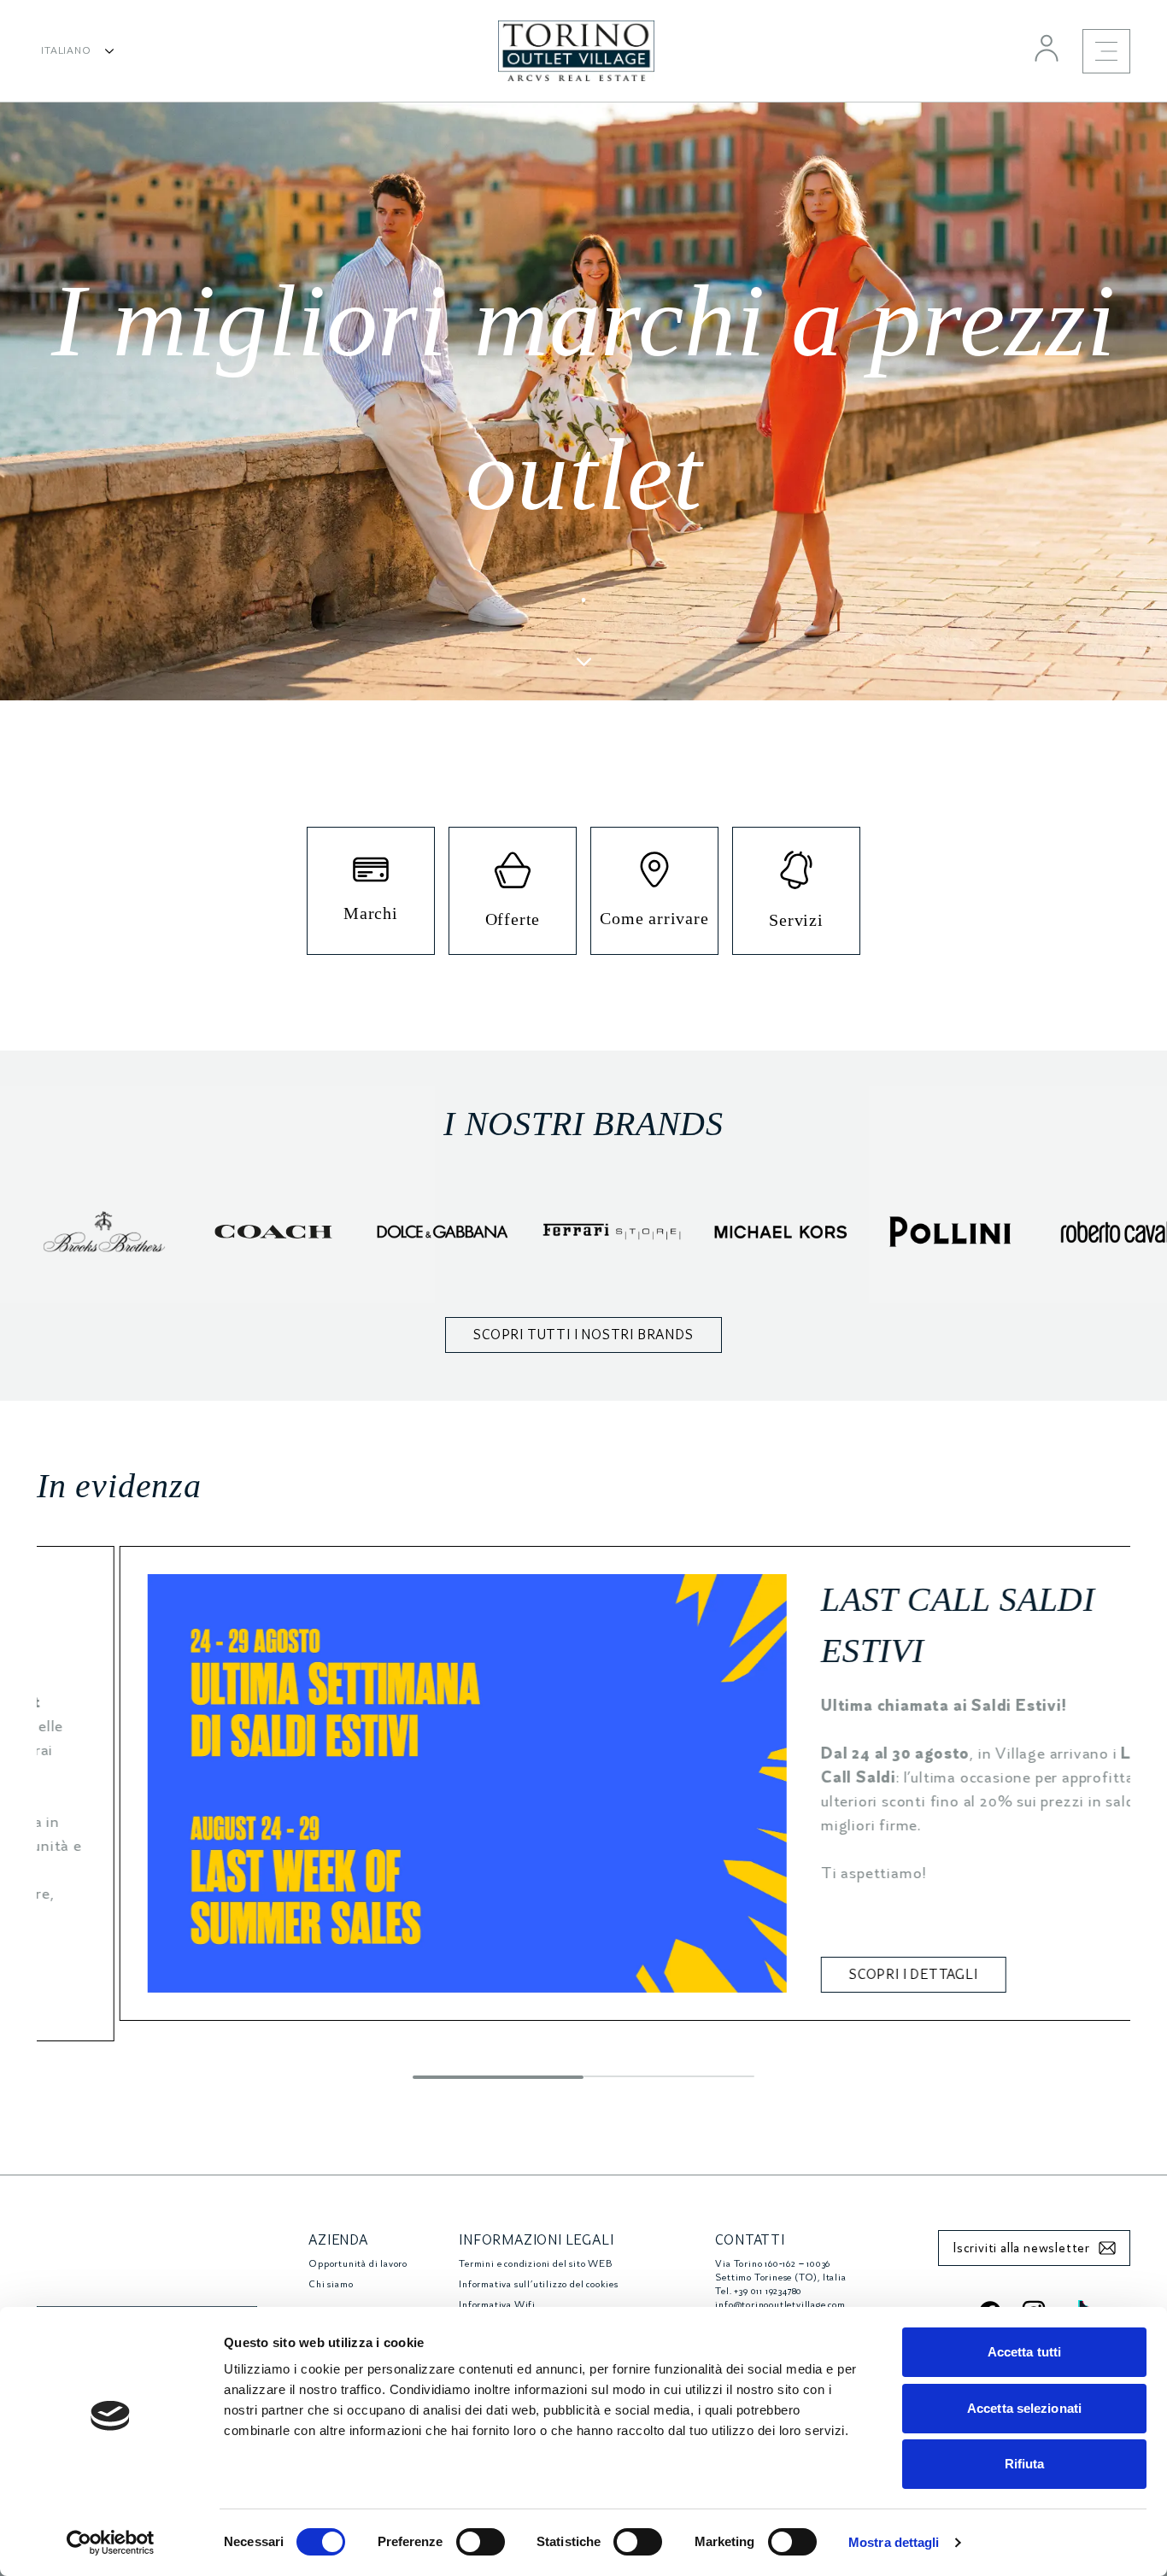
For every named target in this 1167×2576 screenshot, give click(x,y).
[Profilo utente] (1047, 48)
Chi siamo (331, 2284)
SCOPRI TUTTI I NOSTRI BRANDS (583, 1335)
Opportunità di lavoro (358, 2264)
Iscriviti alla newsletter (1021, 2248)
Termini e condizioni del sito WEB (535, 2264)
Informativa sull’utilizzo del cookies (539, 2284)
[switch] (481, 2542)
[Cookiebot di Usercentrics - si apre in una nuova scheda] (111, 2543)
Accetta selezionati (1024, 2408)
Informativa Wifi (497, 2305)
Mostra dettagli (894, 2542)
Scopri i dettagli (831, 1975)
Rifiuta (1025, 2464)
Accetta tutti (1024, 2352)
